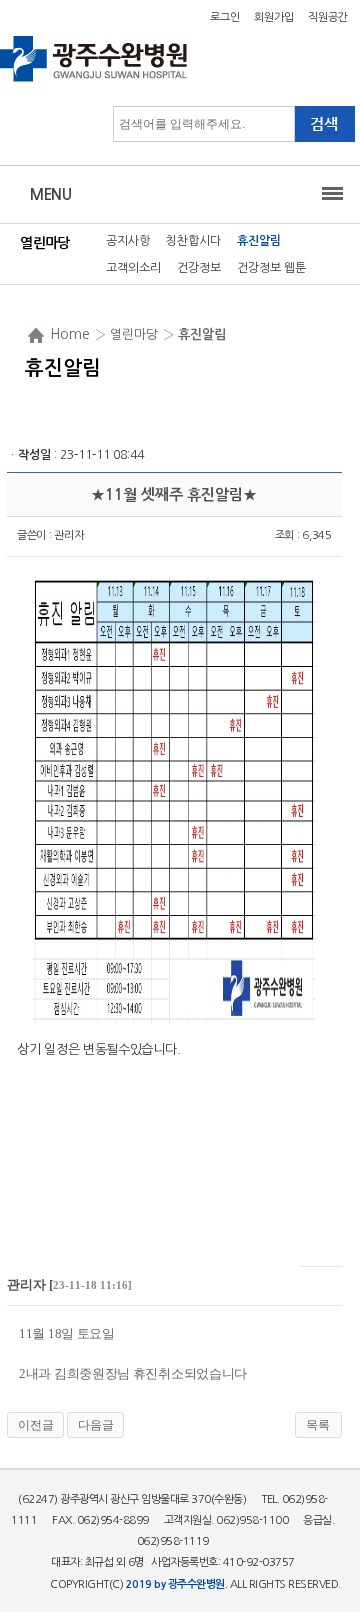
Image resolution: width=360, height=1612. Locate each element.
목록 (318, 1425)
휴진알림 (259, 241)
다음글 (96, 1425)
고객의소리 (133, 268)
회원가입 (274, 17)
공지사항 (128, 241)
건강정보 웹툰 (271, 268)
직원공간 (328, 17)
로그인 (225, 17)
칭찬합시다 (193, 241)
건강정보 (199, 268)
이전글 (36, 1425)
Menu (50, 194)
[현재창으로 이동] (94, 80)
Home (70, 334)
